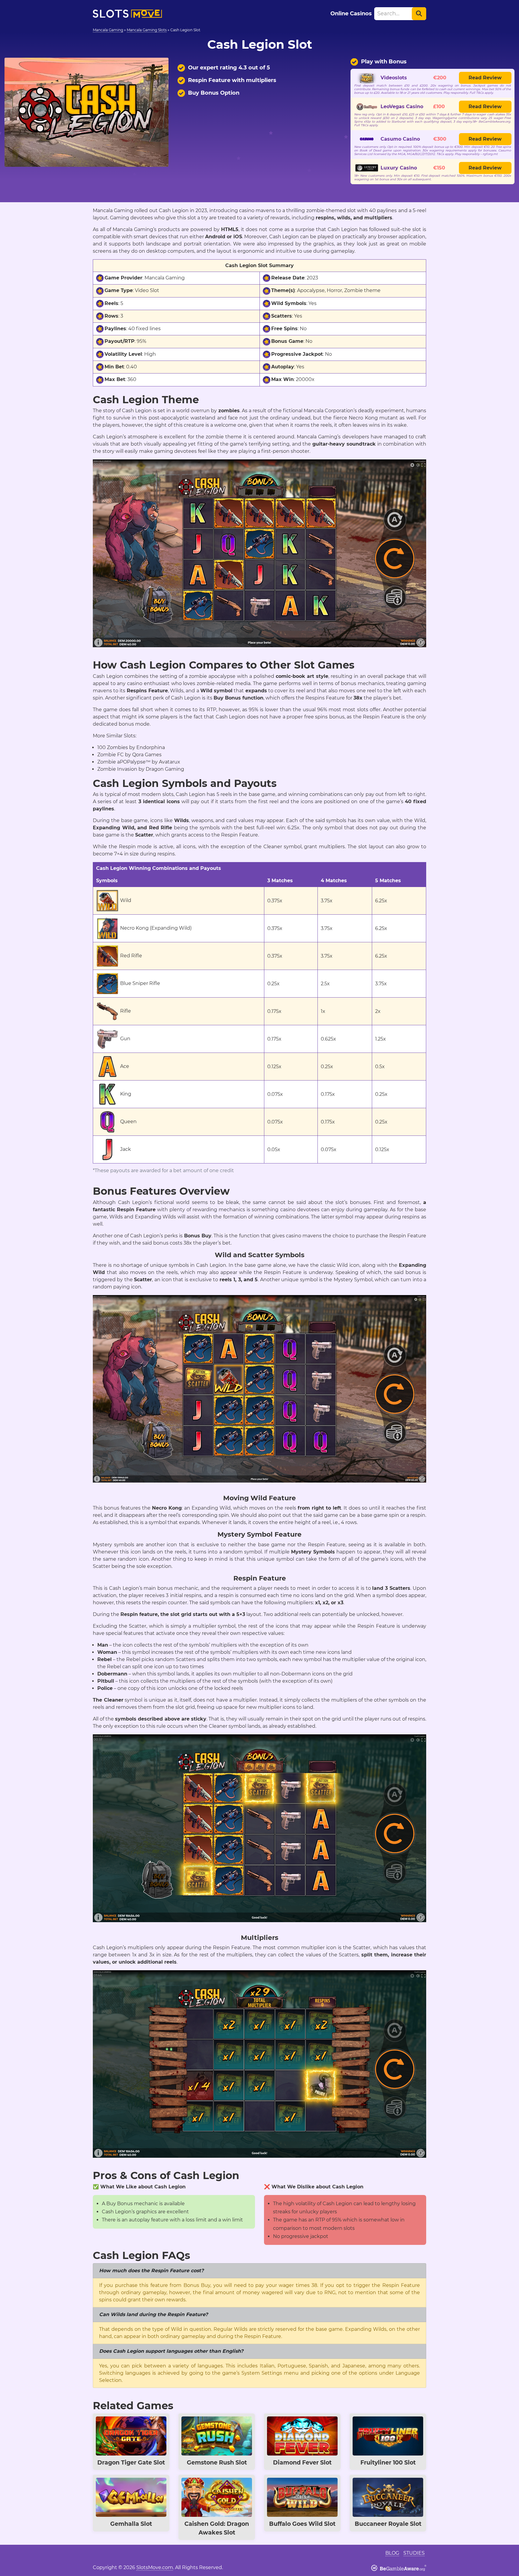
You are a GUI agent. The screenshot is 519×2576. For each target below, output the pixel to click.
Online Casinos (351, 14)
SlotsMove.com (155, 2567)
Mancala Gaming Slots (147, 30)
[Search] (419, 14)
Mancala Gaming (108, 30)
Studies (414, 2553)
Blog (392, 2553)
